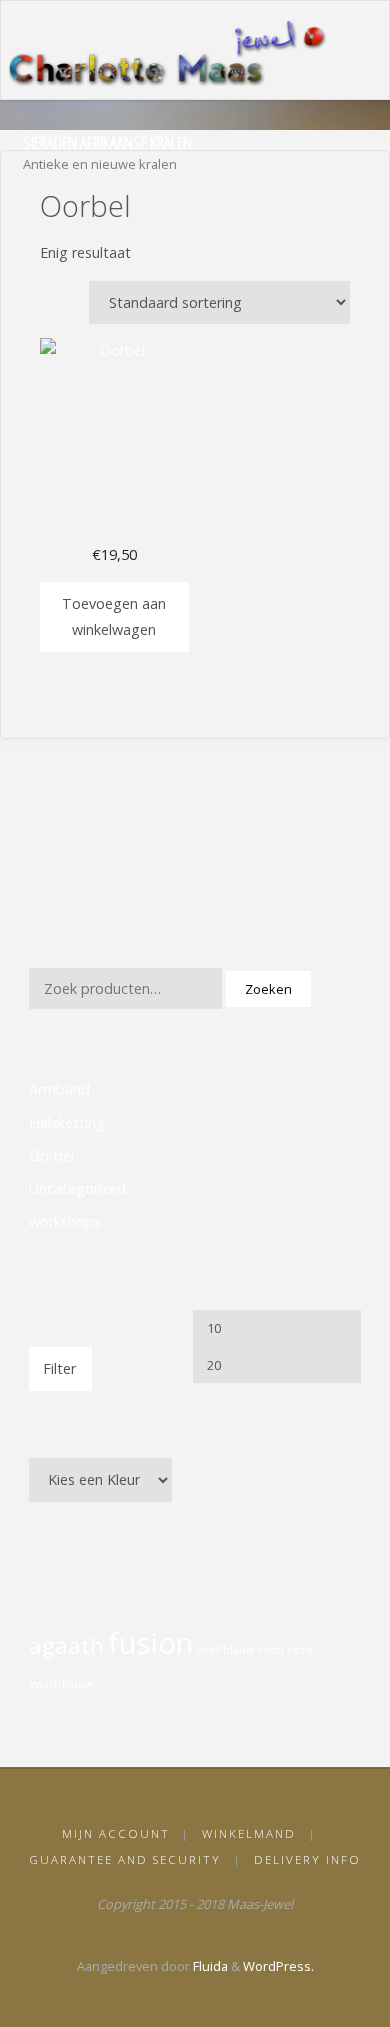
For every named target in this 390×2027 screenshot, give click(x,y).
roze (300, 1650)
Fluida (209, 1966)
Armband (59, 1089)
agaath (66, 1645)
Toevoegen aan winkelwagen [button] (114, 616)
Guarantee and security (125, 1859)
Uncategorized (77, 1188)
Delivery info (307, 1859)
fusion (150, 1643)
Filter (60, 1368)
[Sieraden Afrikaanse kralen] (173, 50)
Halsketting (67, 1122)
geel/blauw (225, 1650)
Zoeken (268, 989)
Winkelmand (249, 1833)
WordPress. (278, 1966)
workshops (65, 1221)
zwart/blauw (61, 1684)
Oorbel (51, 1155)
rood (271, 1650)
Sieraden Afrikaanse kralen (107, 142)
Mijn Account (116, 1833)
